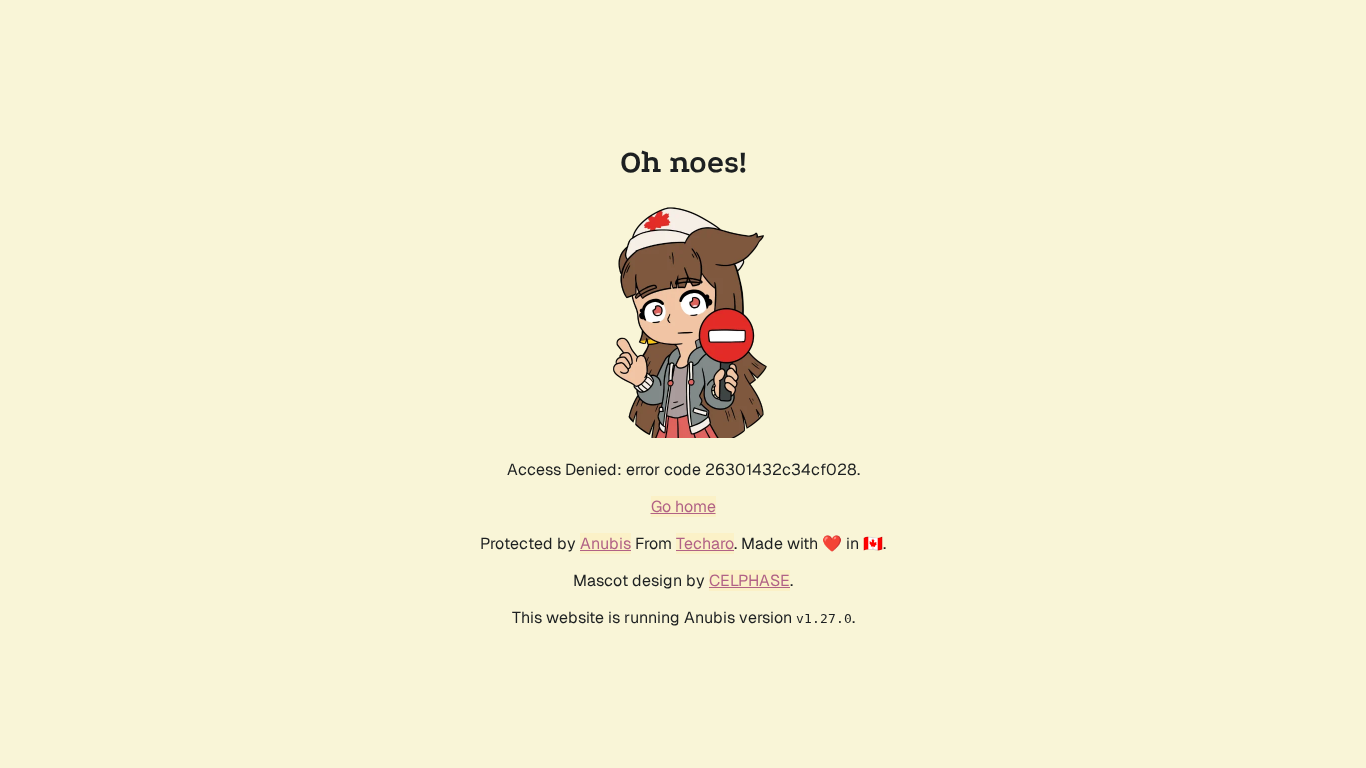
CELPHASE (749, 580)
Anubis (605, 543)
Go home (683, 506)
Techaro (705, 543)
